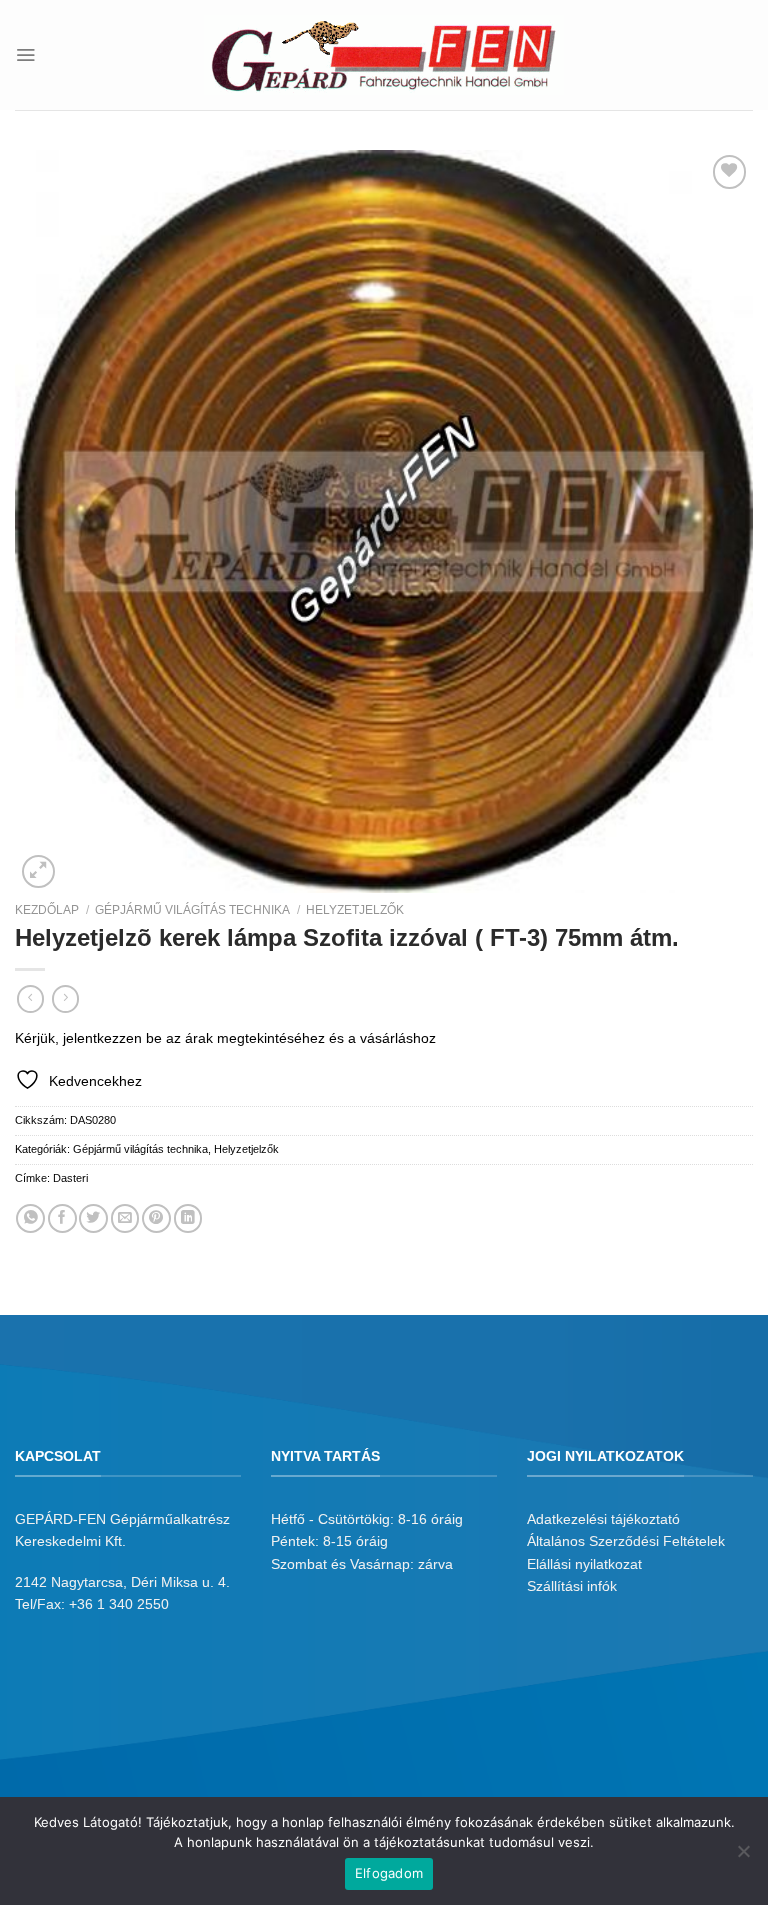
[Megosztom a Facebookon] (62, 1218)
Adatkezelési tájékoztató (603, 1519)
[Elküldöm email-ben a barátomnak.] (125, 1218)
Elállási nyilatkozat (584, 1564)
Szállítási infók (572, 1586)
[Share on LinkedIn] (188, 1218)
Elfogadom (389, 1873)
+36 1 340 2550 (119, 1604)
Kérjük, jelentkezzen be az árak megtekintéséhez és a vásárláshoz (225, 1038)
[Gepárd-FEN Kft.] (384, 55)
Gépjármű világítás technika (192, 910)
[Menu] (25, 54)
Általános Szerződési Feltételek (626, 1541)
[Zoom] (39, 872)
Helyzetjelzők (355, 910)
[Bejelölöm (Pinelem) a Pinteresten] (156, 1218)
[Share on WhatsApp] (30, 1218)
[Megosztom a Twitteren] (93, 1218)
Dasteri (70, 1178)
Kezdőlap (47, 910)
